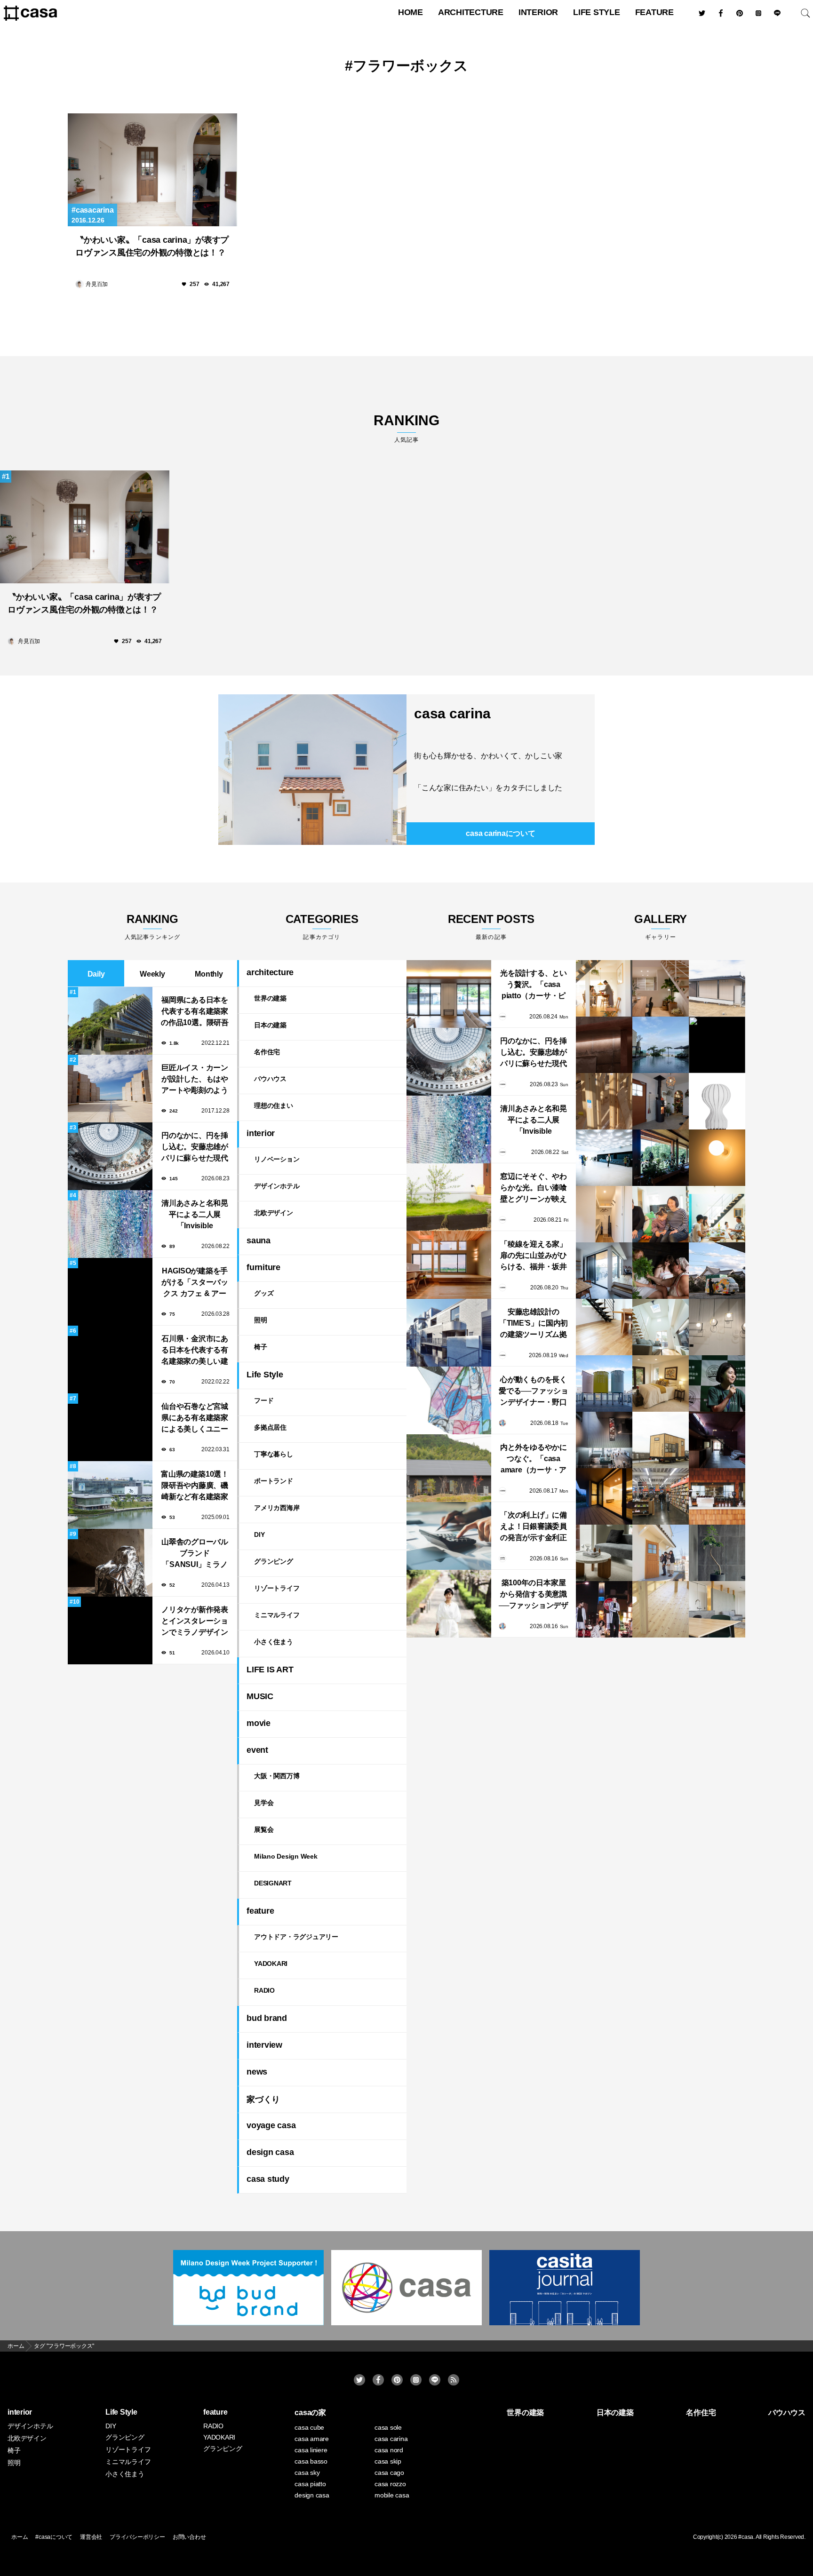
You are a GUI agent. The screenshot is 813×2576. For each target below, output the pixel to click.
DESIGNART (273, 1883)
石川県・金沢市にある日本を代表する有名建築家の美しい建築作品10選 (195, 1351)
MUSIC (260, 1696)
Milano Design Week (286, 1856)
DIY (259, 1534)
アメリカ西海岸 (277, 1508)
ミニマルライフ (277, 1615)
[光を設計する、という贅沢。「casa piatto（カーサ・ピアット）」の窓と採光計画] (449, 994)
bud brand (267, 2018)
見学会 (264, 1803)
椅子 (261, 1347)
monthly (209, 974)
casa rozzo (390, 2484)
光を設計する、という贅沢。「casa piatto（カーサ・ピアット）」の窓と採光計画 (534, 985)
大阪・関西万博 (277, 1776)
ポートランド (274, 1481)
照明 (261, 1320)
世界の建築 (270, 998)
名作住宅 (267, 1052)
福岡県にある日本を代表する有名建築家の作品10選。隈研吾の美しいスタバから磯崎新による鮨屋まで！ (195, 1012)
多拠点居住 (270, 1427)
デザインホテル (277, 1186)
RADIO (264, 1990)
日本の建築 (270, 1025)
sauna (259, 1240)
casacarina (95, 210)
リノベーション (277, 1159)
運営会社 (91, 2537)
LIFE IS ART (270, 1670)
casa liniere (311, 2450)
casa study (268, 2179)
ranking (406, 428)
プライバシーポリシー (137, 2537)
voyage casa (271, 2125)
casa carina (452, 713)
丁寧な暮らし (274, 1454)
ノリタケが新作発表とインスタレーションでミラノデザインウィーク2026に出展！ (195, 1622)
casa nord (389, 2450)
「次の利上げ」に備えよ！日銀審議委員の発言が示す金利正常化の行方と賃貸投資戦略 (534, 1527)
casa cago (389, 2473)
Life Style (597, 12)
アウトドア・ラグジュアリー (296, 1937)
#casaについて (54, 2537)
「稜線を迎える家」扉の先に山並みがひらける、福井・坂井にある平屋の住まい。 (534, 1256)
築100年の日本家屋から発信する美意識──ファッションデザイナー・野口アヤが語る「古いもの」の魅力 (534, 1595)
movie (259, 1723)
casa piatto (310, 2484)
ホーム (20, 2537)
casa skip (388, 2461)
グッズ (264, 1293)
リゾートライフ (277, 1588)
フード (264, 1400)
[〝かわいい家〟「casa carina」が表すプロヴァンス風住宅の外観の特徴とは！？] (152, 170)
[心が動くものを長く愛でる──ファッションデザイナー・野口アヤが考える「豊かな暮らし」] (449, 1400)
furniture (263, 1267)
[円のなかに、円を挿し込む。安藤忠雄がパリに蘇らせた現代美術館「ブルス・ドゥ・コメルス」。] (449, 1062)
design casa (270, 2152)
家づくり (263, 2099)
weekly (152, 974)
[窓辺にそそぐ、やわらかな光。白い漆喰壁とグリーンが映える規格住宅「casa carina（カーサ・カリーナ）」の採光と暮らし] (449, 1197)
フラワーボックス (410, 66)
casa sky (307, 2473)
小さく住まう (274, 1642)
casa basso (311, 2461)
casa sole (388, 2427)
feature (654, 12)
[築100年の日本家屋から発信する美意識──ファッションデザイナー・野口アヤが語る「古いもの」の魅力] (449, 1604)
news (257, 2072)
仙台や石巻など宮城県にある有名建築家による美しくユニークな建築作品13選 (195, 1419)
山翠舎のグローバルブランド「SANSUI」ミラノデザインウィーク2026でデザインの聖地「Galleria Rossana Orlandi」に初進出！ (195, 1554)
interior (538, 12)
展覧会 (264, 1829)
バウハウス (270, 1079)
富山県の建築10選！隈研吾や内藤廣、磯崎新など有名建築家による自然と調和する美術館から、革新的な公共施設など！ (195, 1486)
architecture (471, 12)
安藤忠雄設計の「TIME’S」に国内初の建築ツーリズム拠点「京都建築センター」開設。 (534, 1324)
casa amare (312, 2439)
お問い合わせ (189, 2537)
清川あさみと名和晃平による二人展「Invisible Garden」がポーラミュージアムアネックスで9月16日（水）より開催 (195, 1215)
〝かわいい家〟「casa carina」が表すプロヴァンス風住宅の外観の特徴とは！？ (152, 246)
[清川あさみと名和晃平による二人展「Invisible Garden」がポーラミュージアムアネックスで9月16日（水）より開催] (449, 1129)
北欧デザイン (274, 1213)
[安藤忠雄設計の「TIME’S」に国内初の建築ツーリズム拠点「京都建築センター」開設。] (449, 1333)
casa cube (309, 2427)
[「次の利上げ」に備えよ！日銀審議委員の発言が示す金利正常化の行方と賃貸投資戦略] (449, 1536)
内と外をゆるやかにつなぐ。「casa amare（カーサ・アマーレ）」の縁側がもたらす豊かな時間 (534, 1459)
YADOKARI (271, 1964)
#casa (746, 2537)
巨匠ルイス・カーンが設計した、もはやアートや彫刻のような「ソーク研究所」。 (195, 1080)
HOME (410, 12)
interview (264, 2045)
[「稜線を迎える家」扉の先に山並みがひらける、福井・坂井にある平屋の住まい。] (449, 1265)
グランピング (274, 1561)
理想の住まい (274, 1105)
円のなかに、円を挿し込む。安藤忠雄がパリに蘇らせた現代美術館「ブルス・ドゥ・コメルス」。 (195, 1148)
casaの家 (310, 2413)
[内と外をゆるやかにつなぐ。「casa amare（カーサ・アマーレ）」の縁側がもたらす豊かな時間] (449, 1468)
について (500, 833)
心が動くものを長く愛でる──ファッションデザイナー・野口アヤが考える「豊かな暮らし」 (534, 1392)
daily (96, 974)
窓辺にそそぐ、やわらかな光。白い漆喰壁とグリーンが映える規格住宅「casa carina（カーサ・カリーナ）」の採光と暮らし (534, 1189)
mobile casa (392, 2495)
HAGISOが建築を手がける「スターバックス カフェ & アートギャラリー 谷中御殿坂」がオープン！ (195, 1283)
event (257, 1750)
